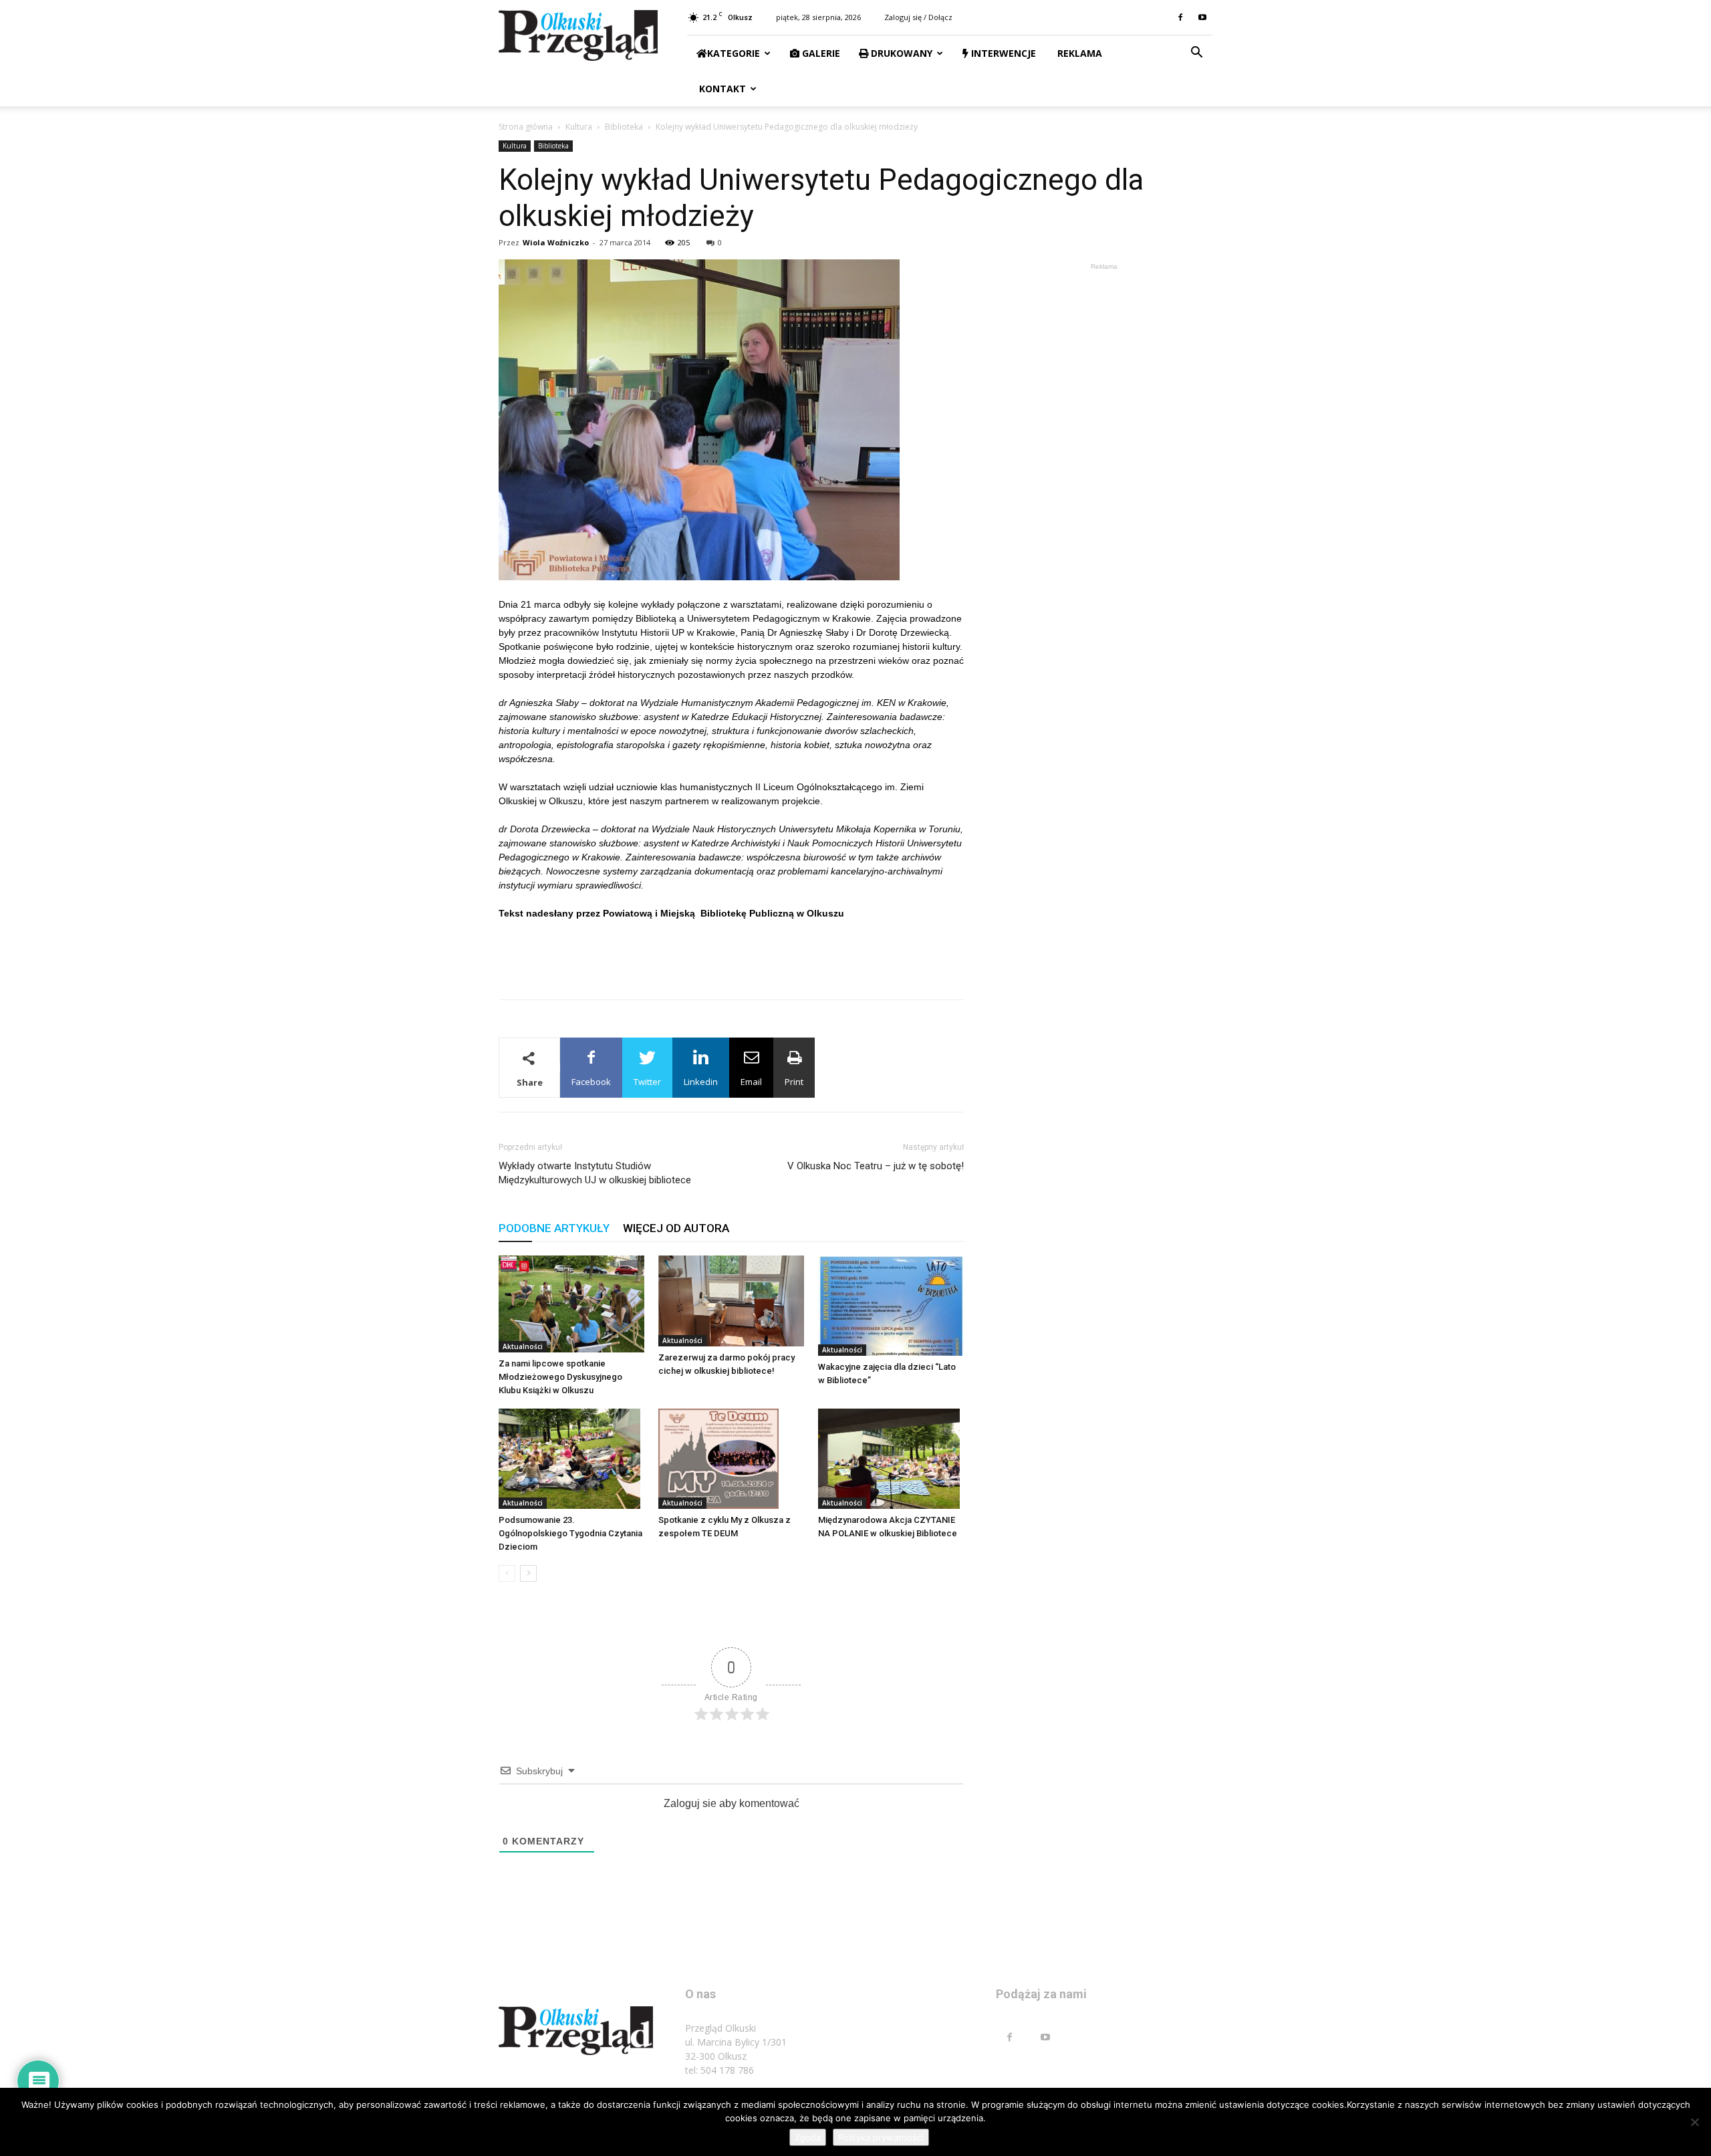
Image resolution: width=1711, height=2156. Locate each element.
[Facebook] (1180, 17)
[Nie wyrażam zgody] (1694, 2122)
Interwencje (1002, 53)
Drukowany (900, 53)
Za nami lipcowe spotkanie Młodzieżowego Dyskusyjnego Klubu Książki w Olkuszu (560, 1377)
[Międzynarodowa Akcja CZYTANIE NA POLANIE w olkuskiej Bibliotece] (891, 1459)
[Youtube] (1202, 17)
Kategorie (734, 53)
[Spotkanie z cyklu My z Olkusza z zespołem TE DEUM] (731, 1459)
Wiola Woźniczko (556, 242)
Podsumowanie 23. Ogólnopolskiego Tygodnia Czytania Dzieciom (570, 1533)
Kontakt (721, 89)
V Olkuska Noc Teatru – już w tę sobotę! (876, 1166)
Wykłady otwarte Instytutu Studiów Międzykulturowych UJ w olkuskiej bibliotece (595, 1173)
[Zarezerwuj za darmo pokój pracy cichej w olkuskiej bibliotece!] (731, 1301)
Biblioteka (624, 127)
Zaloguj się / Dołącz (918, 17)
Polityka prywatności (881, 2137)
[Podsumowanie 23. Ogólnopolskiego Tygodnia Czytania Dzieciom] (571, 1459)
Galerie (820, 53)
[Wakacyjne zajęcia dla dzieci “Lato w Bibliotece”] (891, 1306)
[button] (1196, 54)
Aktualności (523, 1346)
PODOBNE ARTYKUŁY (554, 1228)
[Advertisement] (731, 955)
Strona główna (526, 127)
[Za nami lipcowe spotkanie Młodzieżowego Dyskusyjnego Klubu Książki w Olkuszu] (571, 1304)
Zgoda (808, 2137)
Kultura (579, 127)
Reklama (1078, 53)
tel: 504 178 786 (719, 2070)
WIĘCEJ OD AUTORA (676, 1228)
